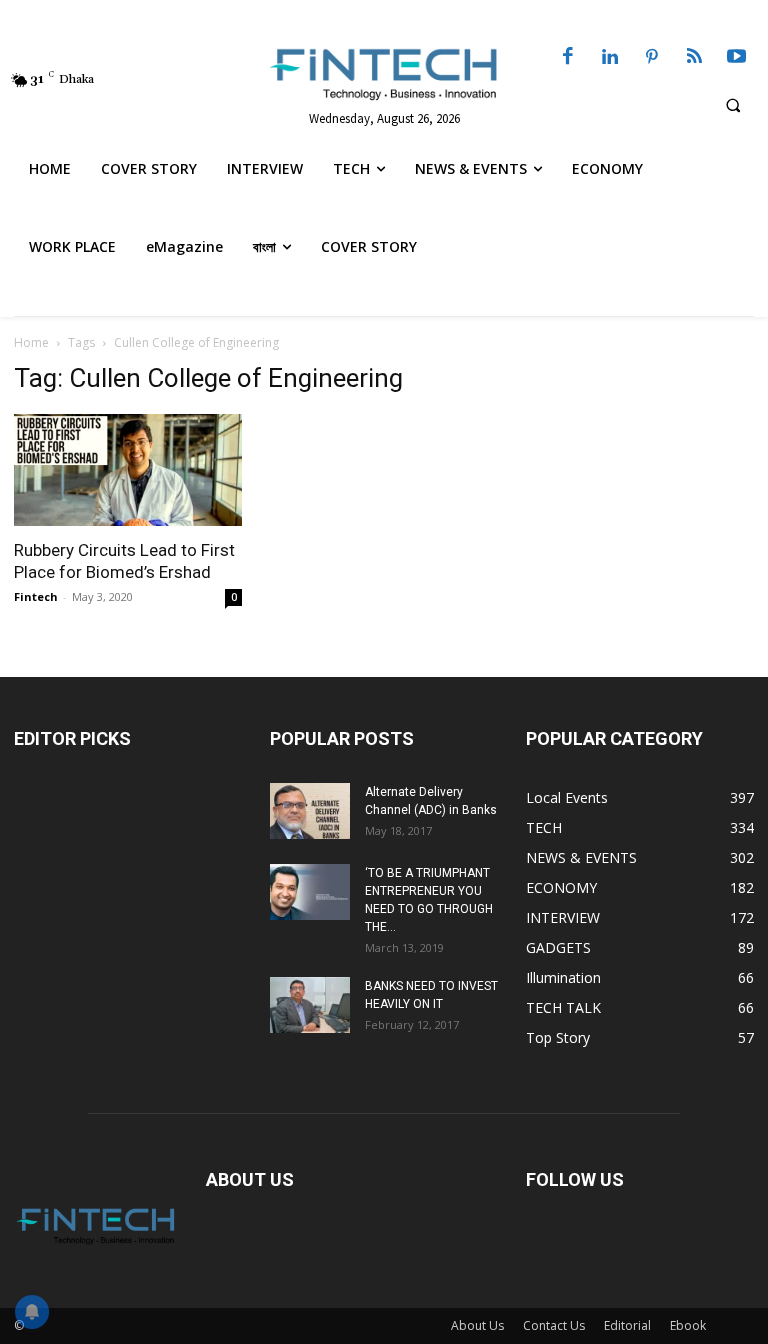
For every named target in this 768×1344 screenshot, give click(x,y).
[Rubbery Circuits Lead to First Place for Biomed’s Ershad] (128, 470)
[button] (733, 105)
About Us (477, 1325)
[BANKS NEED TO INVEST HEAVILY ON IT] (310, 1005)
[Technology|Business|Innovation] (384, 73)
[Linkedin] (610, 58)
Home (31, 342)
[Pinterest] (652, 58)
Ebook (688, 1325)
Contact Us (554, 1325)
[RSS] (694, 58)
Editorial (627, 1325)
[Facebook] (568, 58)
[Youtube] (737, 58)
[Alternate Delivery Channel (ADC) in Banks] (310, 811)
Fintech (36, 596)
